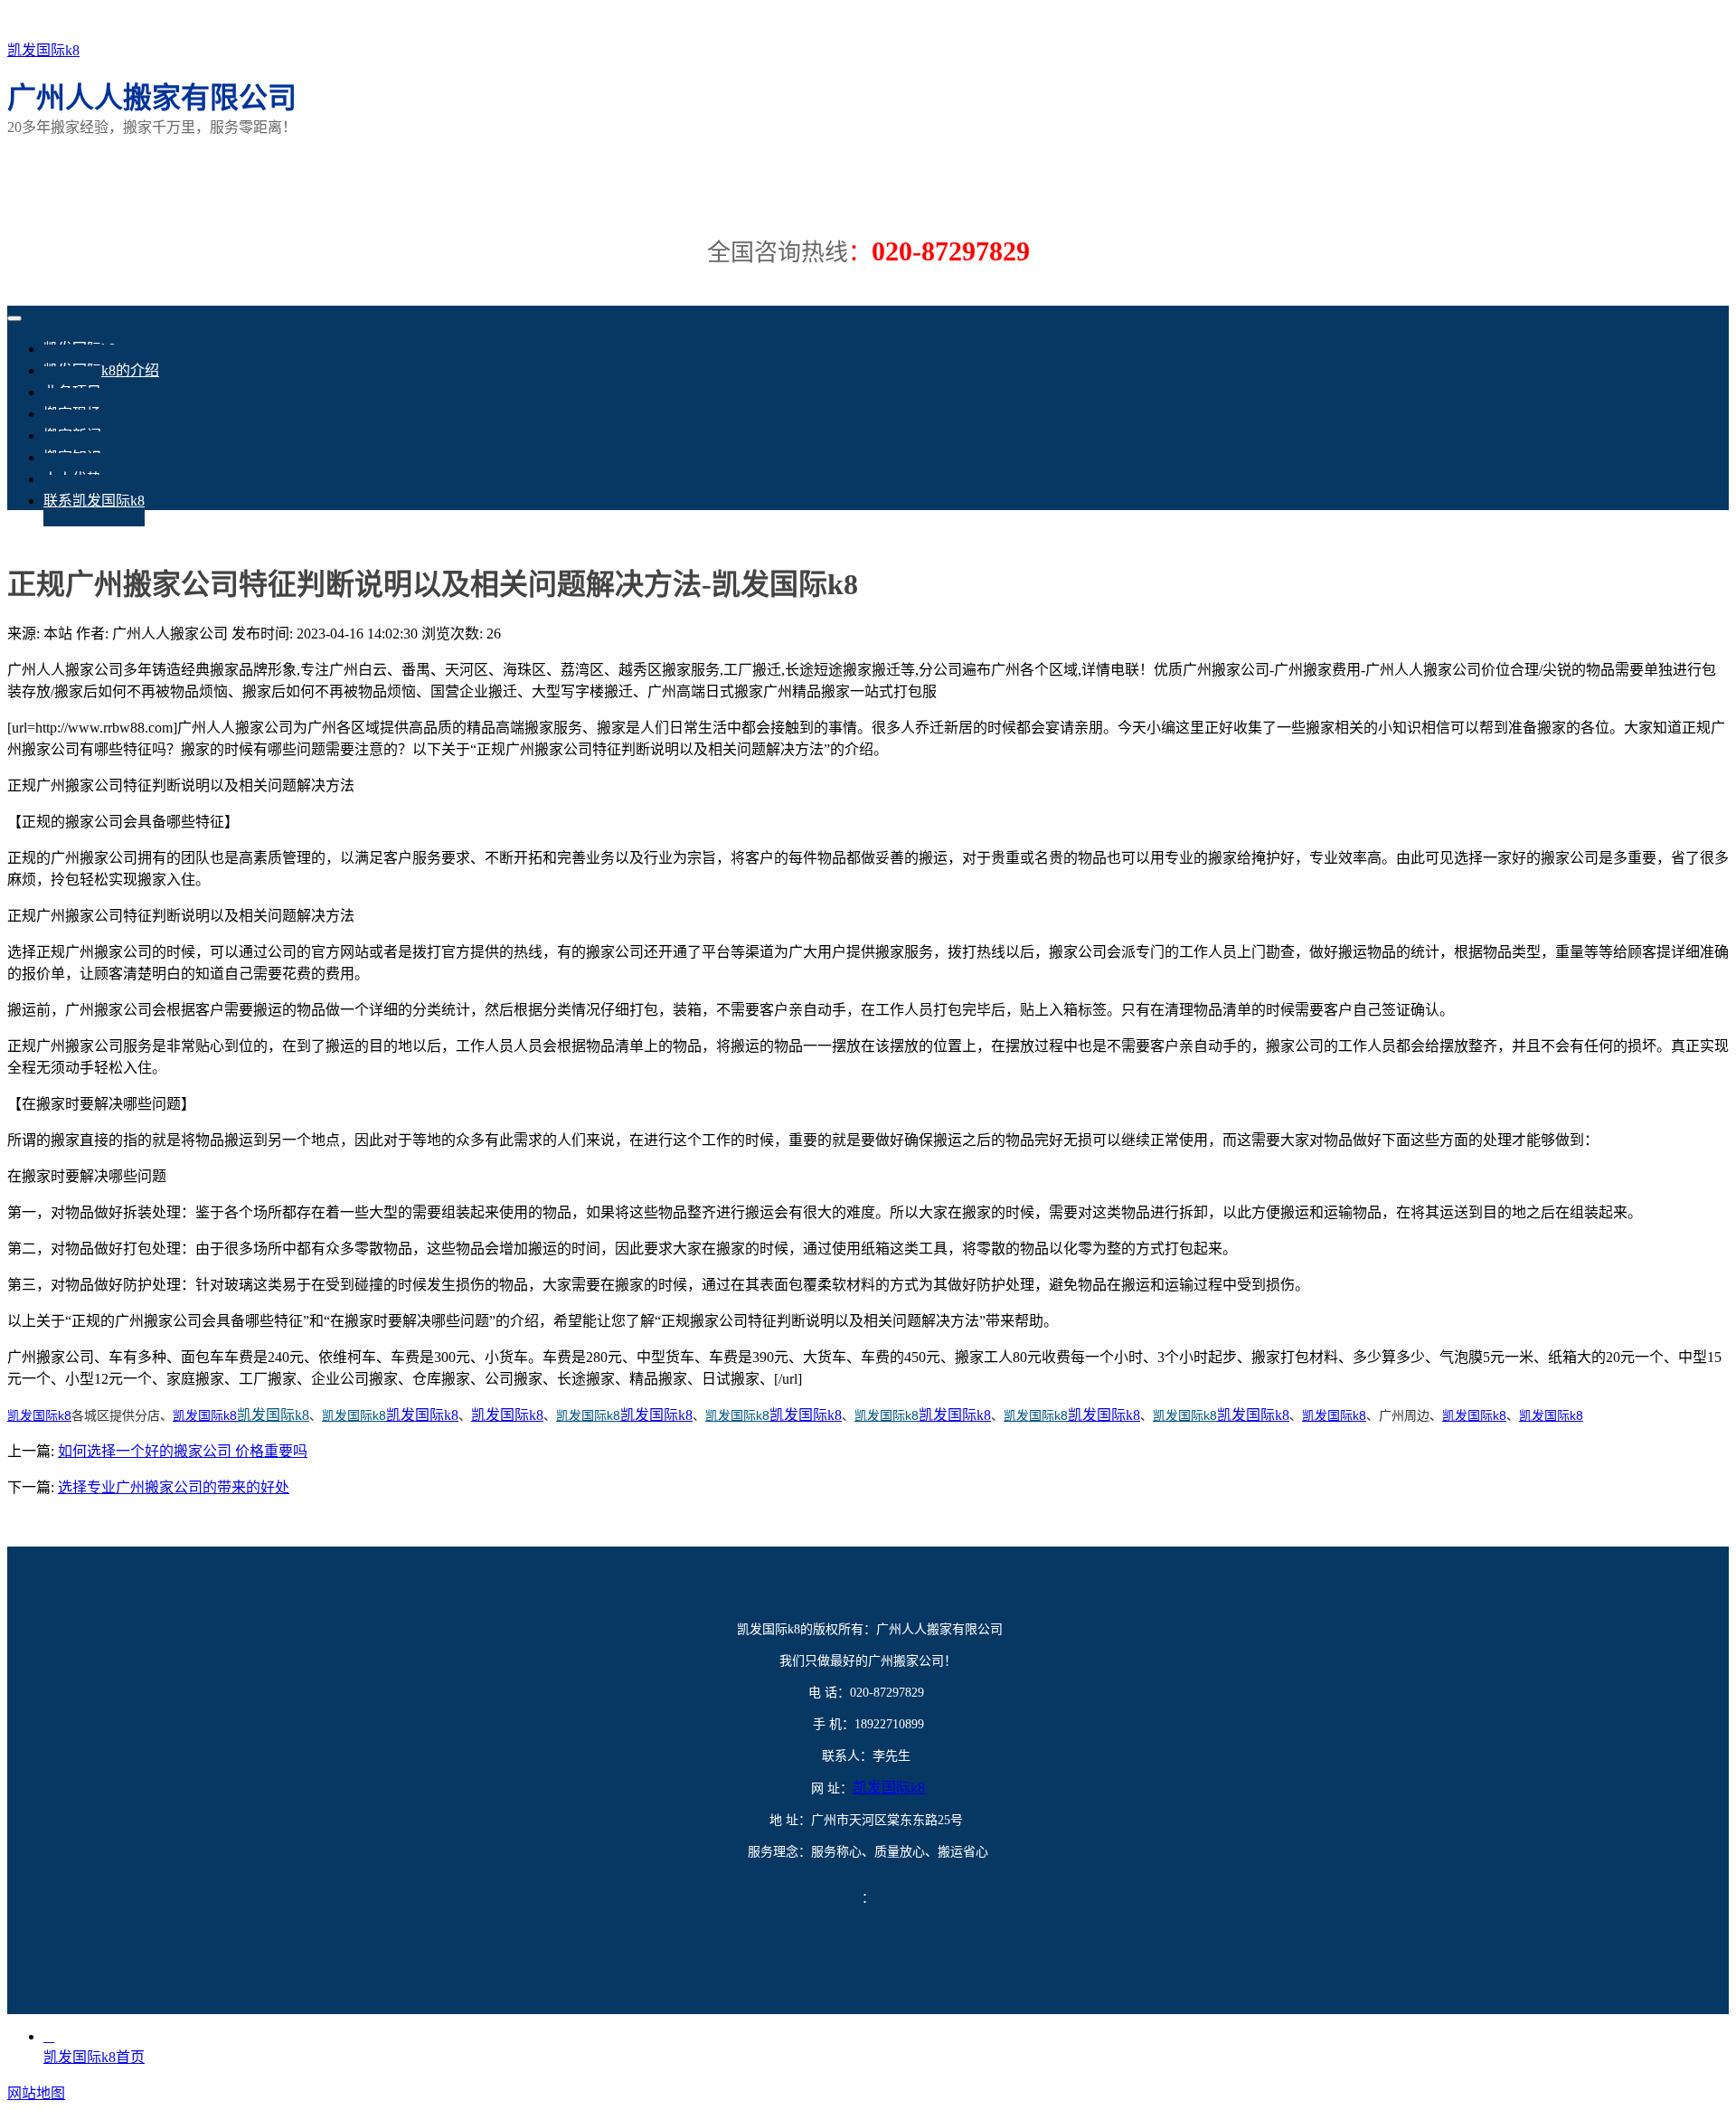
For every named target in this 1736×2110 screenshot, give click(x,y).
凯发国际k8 (43, 50)
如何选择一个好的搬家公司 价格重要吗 (183, 1451)
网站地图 (36, 2093)
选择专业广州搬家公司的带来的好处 (174, 1487)
